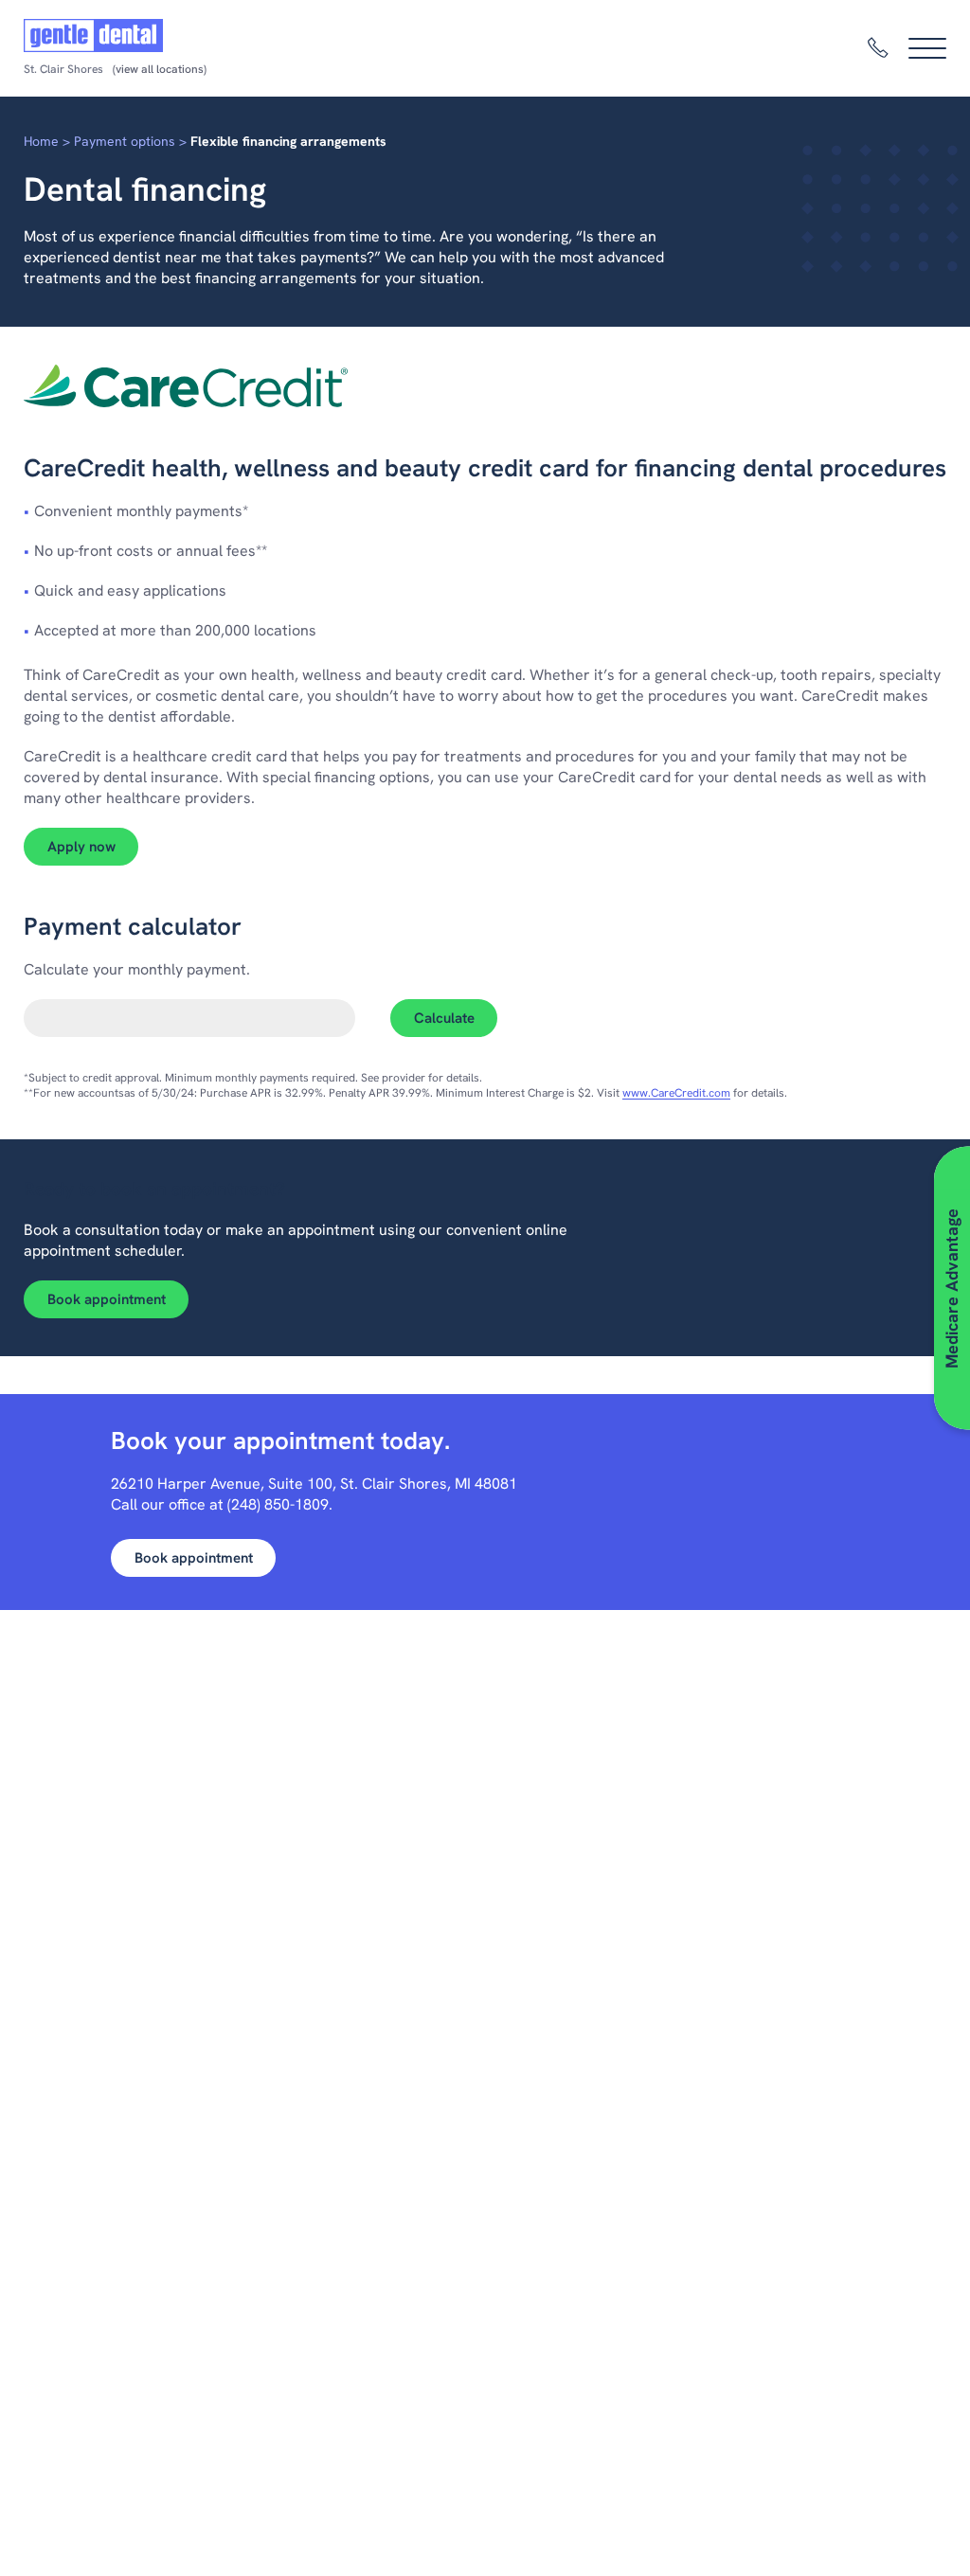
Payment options (125, 141)
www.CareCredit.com (676, 1093)
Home (41, 141)
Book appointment (107, 1299)
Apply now (93, 846)
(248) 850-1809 (278, 1504)
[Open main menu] (927, 48)
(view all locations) (160, 69)
